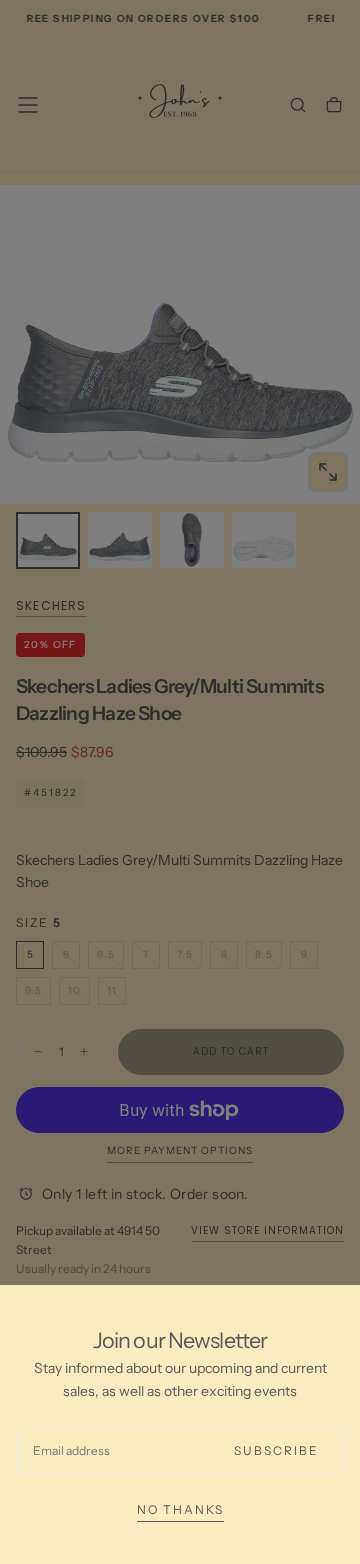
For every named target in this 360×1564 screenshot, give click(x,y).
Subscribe (276, 1450)
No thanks (180, 1509)
